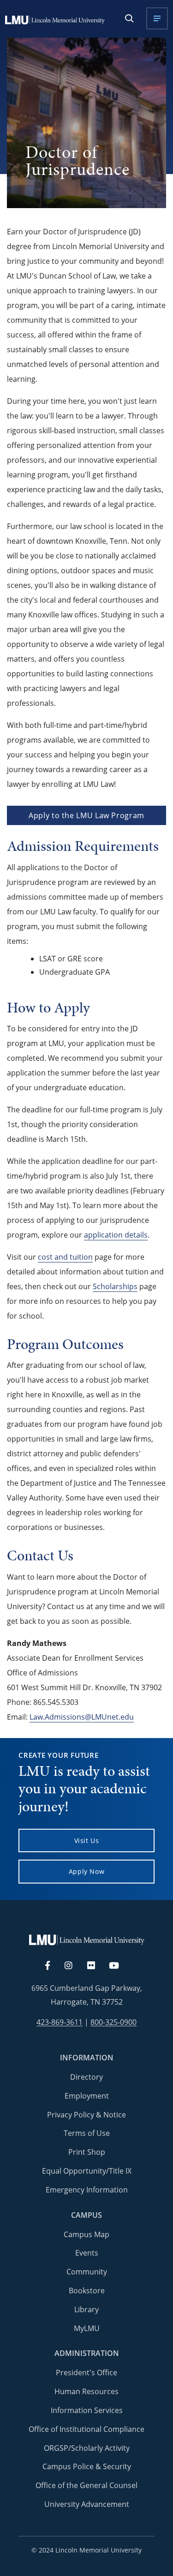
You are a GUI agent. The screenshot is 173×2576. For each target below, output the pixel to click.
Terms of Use (87, 2133)
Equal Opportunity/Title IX (87, 2171)
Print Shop (87, 2152)
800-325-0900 (113, 2022)
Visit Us (87, 1840)
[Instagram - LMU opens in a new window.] (74, 1966)
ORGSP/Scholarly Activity (87, 2448)
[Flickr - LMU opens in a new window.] (96, 1966)
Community (87, 2272)
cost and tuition (65, 1257)
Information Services (87, 2410)
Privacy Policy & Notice (86, 2115)
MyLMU (87, 2328)
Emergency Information (87, 2190)
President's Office (86, 2372)
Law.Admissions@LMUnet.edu (82, 1717)
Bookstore (87, 2291)
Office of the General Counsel (86, 2485)
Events (87, 2253)
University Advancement (87, 2504)
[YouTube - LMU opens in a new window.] (119, 1966)
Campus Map (86, 2234)
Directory (86, 2077)
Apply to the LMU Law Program (86, 815)
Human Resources (86, 2391)
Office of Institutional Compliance (86, 2429)
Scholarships (115, 1286)
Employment (87, 2096)
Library (86, 2309)
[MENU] (157, 18)
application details (116, 1235)
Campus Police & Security (87, 2466)
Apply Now (86, 1871)
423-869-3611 (60, 2022)
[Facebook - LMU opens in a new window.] (52, 1966)
